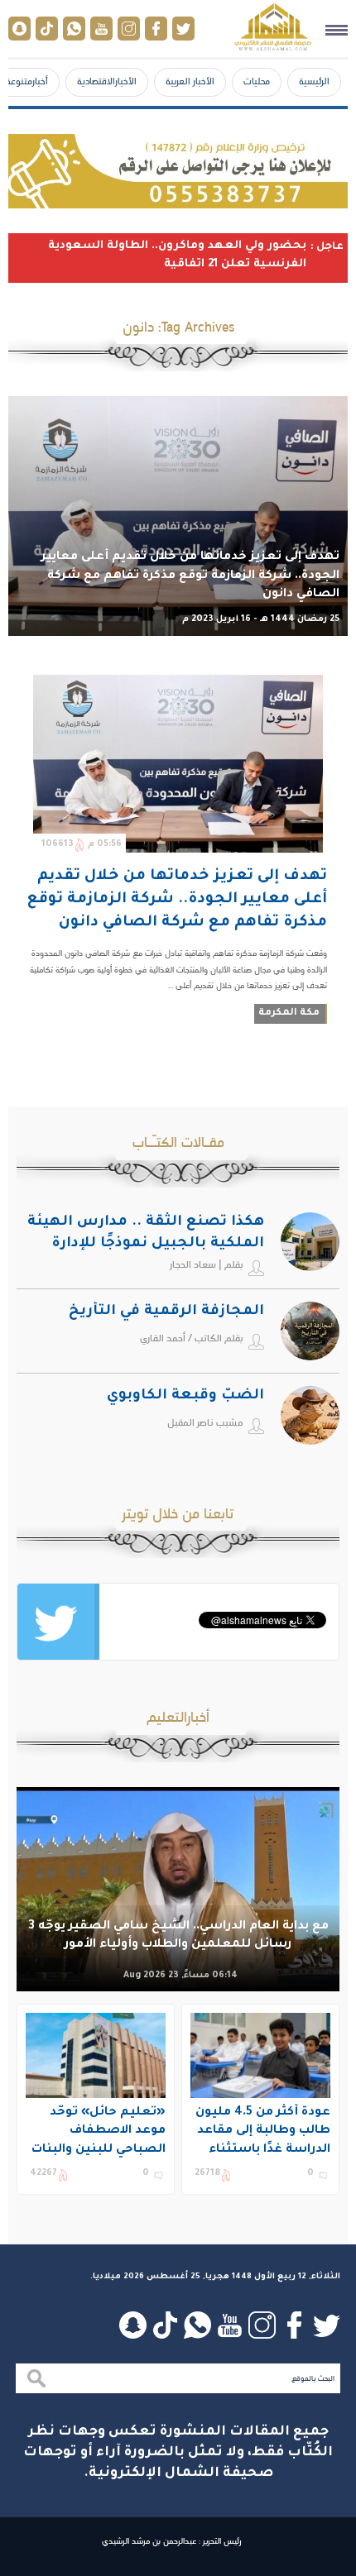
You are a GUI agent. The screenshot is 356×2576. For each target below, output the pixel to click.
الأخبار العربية (190, 81)
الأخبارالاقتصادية (107, 81)
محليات (257, 81)
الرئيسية (314, 81)
